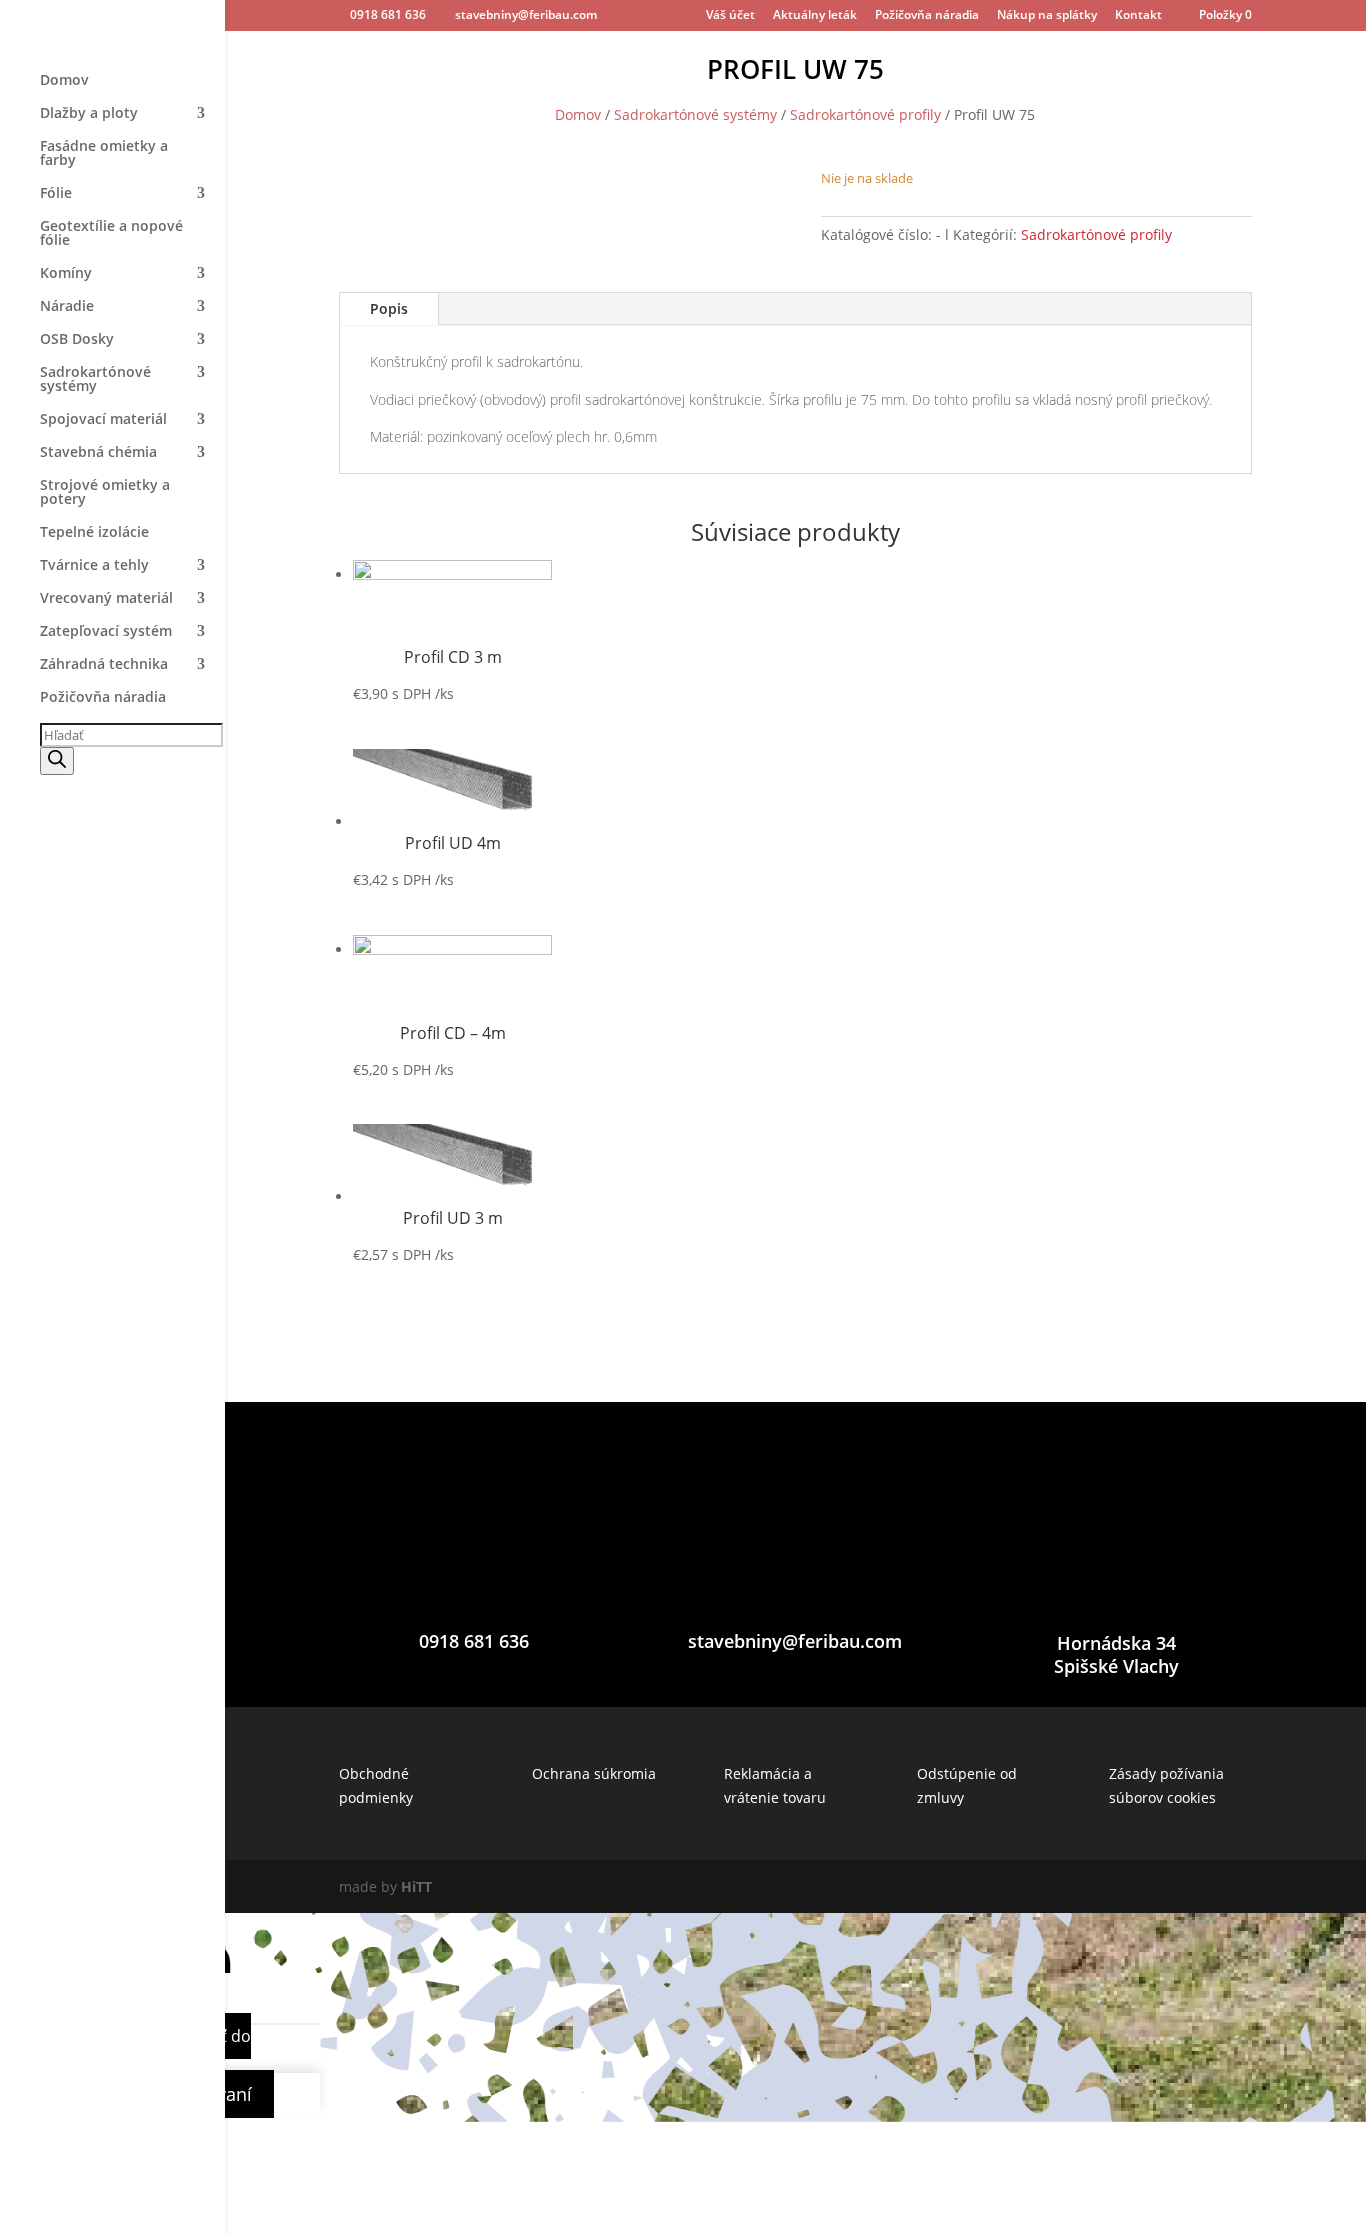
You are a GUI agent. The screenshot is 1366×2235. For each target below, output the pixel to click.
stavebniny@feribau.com (795, 1641)
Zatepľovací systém (106, 632)
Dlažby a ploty (89, 114)
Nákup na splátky (1047, 16)
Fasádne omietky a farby (104, 154)
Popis (389, 308)
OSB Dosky (77, 340)
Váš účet (730, 16)
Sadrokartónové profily (865, 114)
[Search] (57, 761)
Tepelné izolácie (94, 533)
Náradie (67, 307)
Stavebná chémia (98, 453)
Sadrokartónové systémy (95, 380)
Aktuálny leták (815, 16)
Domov (64, 81)
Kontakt (1138, 16)
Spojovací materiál (103, 420)
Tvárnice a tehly (94, 566)
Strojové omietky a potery (105, 493)
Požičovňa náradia (927, 16)
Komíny (66, 274)
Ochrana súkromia (594, 1773)
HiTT (416, 1886)
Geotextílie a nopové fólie (111, 234)
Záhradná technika (104, 665)
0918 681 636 (388, 14)
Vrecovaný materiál (106, 599)
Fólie (56, 194)
